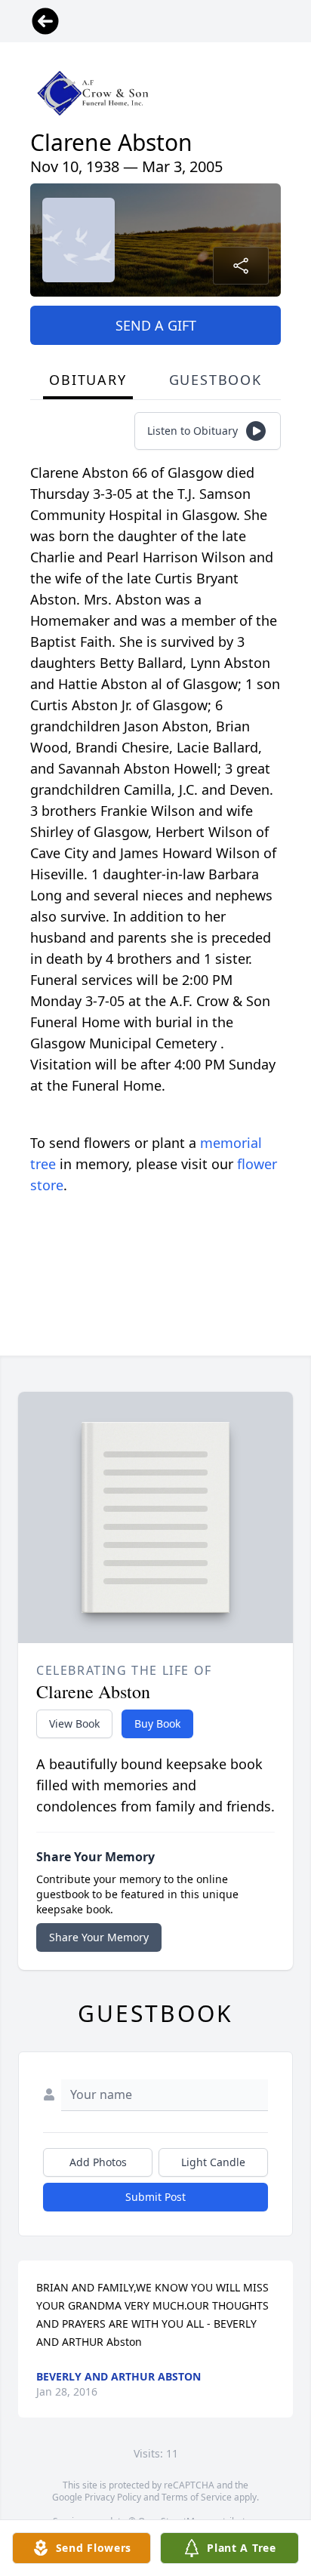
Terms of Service (197, 2497)
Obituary (88, 380)
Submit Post (155, 2197)
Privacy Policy (113, 2497)
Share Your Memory (99, 1937)
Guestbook (216, 380)
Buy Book (157, 1723)
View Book (74, 1723)
